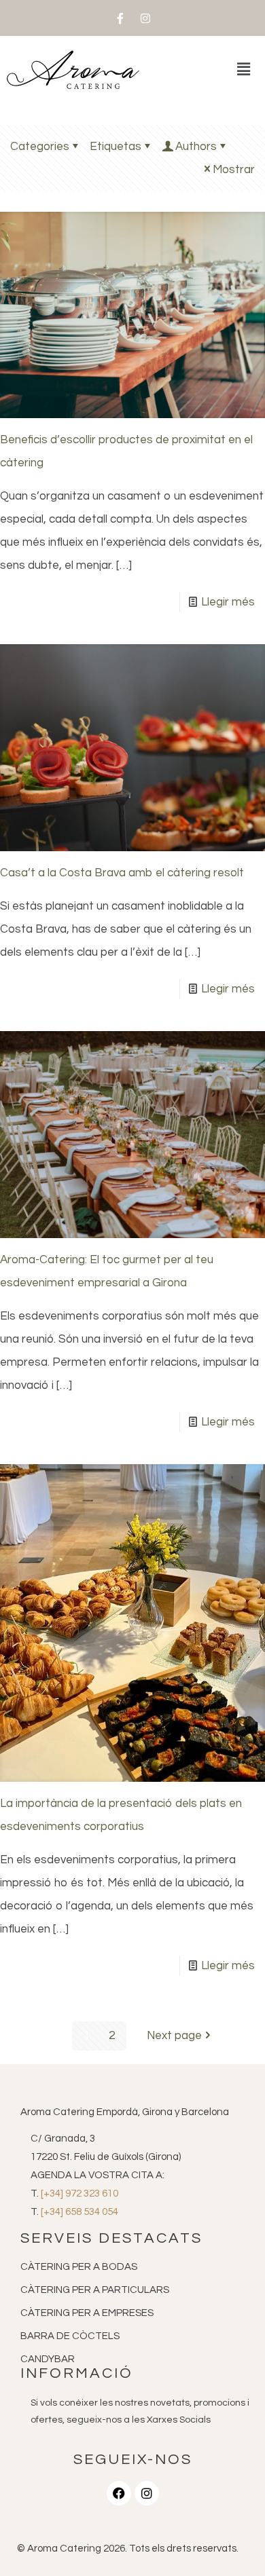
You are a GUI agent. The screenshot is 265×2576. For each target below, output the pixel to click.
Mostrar (234, 170)
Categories (40, 147)
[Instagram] (145, 18)
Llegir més (228, 602)
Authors (196, 147)
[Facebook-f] (120, 18)
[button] (244, 70)
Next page (174, 2036)
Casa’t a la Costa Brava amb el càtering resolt (122, 873)
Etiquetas (116, 147)
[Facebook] (119, 2493)
